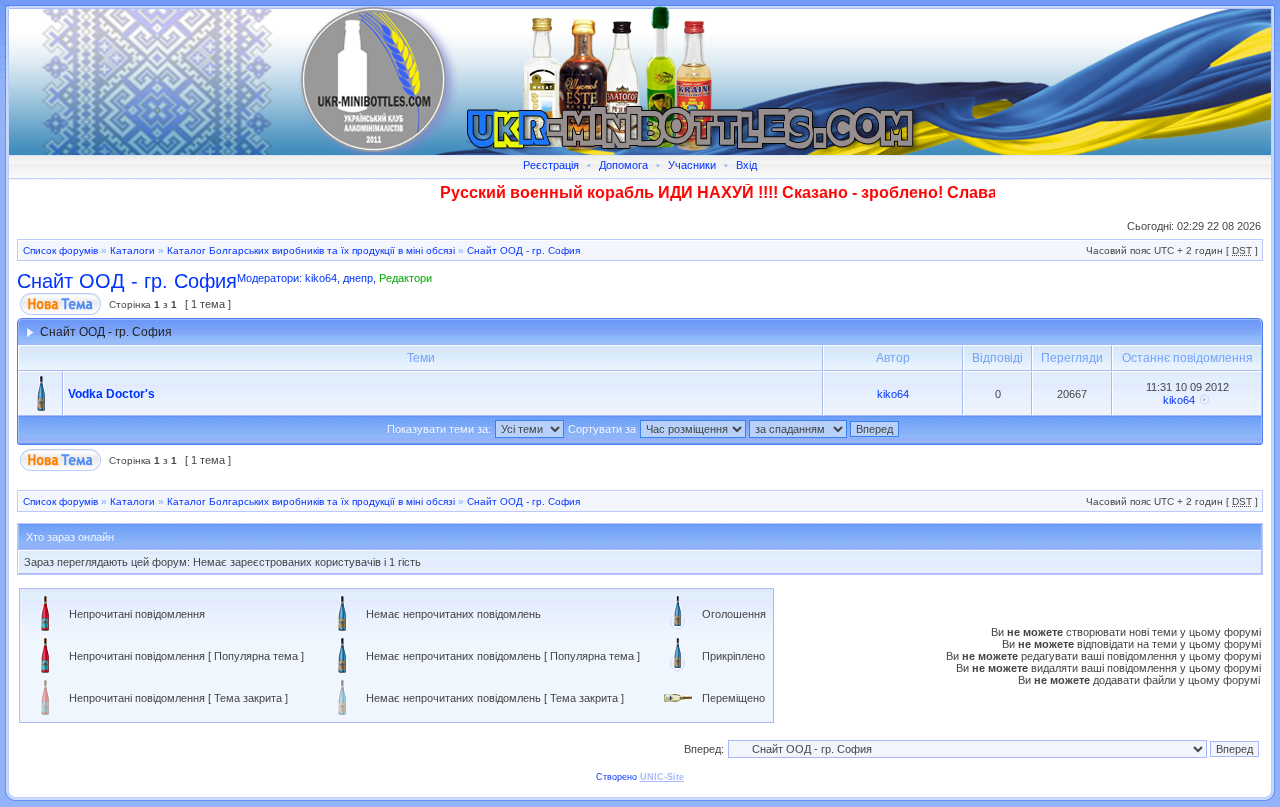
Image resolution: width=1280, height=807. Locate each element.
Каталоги (132, 250)
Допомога (623, 165)
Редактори (405, 278)
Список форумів (60, 250)
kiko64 (321, 278)
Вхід (746, 165)
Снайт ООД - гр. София (523, 250)
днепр (358, 278)
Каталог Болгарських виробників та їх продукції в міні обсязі (311, 250)
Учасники (692, 165)
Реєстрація (551, 165)
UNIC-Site (662, 777)
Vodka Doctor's (111, 394)
